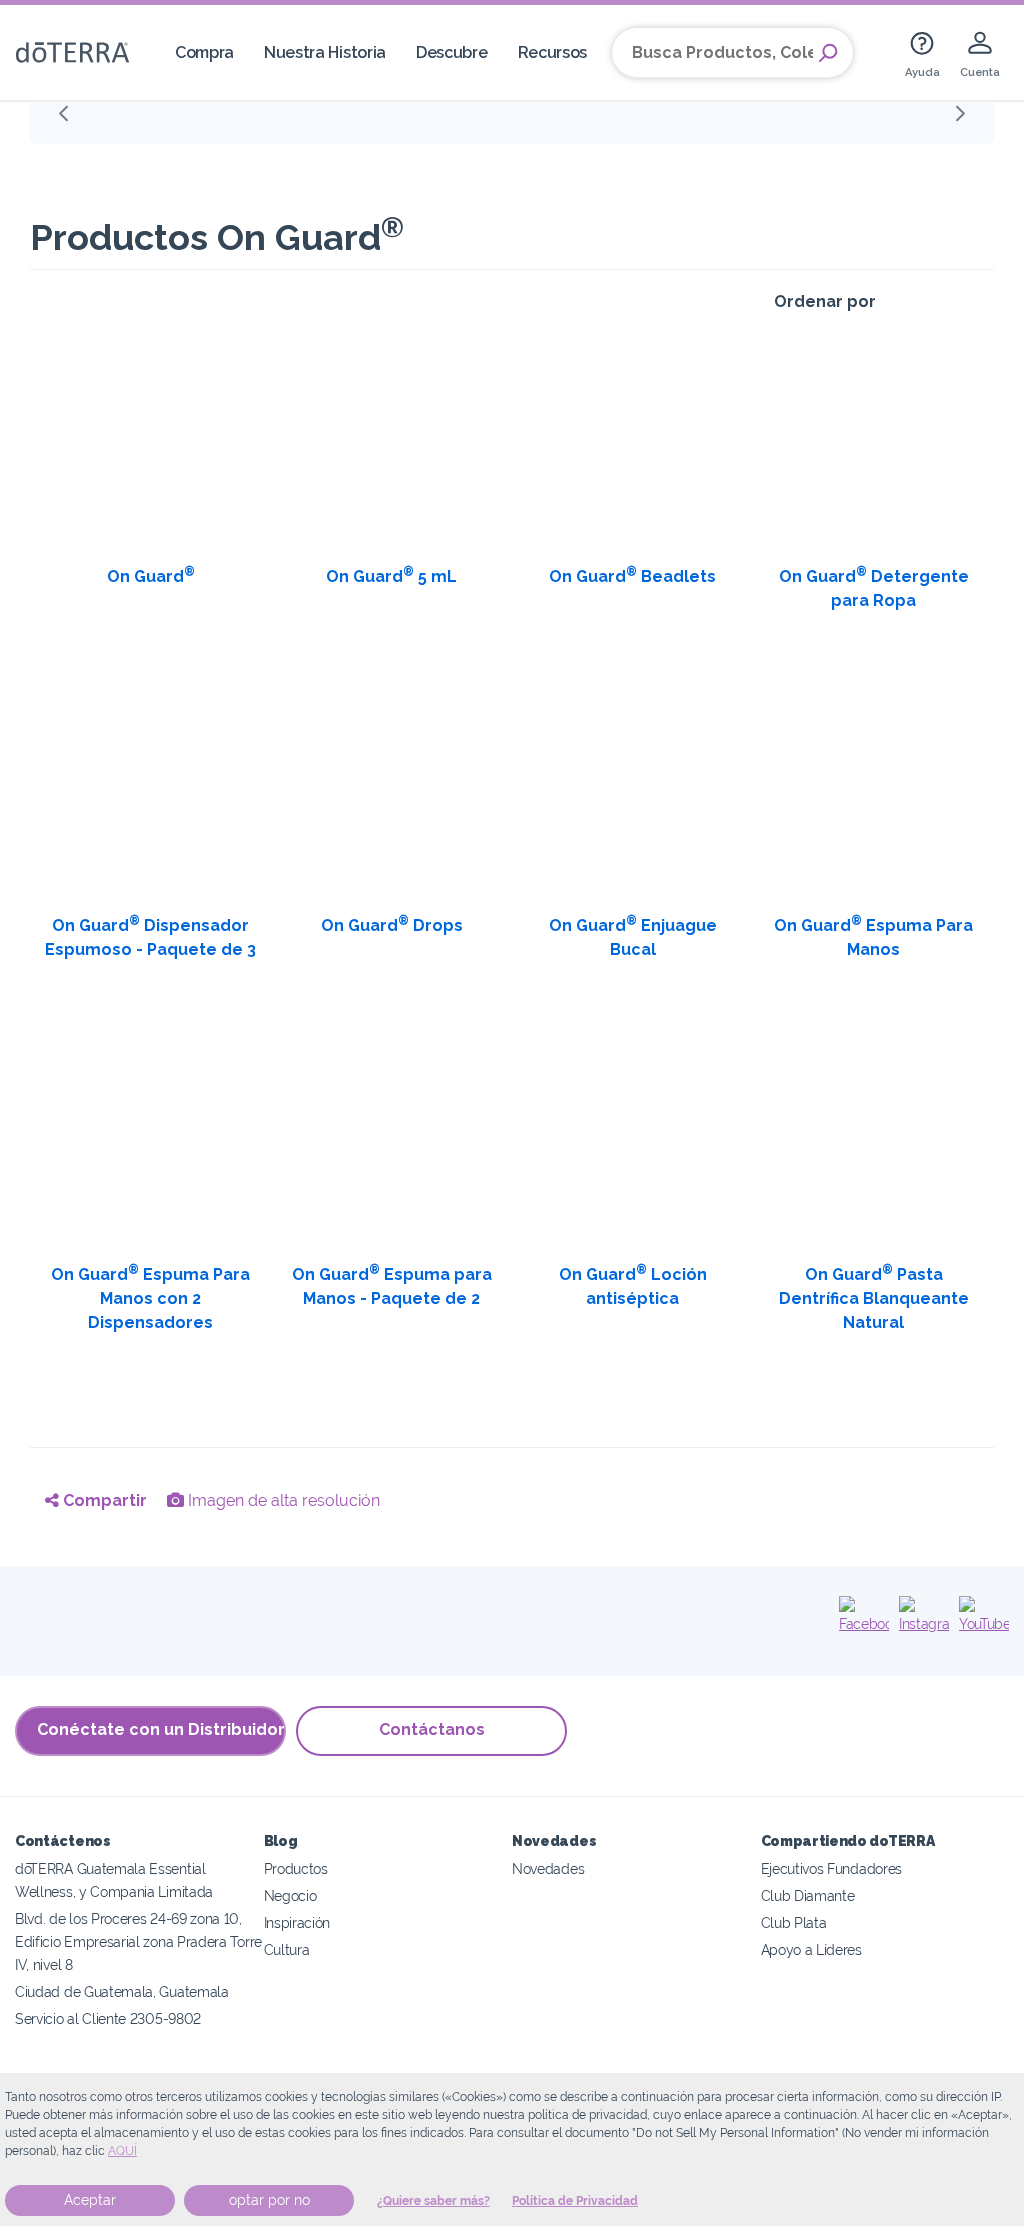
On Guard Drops (392, 924)
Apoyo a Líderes (811, 1949)
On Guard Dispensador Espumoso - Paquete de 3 (150, 936)
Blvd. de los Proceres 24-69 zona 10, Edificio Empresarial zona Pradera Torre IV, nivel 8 (138, 1941)
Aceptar (90, 2200)
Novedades (548, 1868)
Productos (296, 1868)
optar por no (269, 2200)
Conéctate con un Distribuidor (161, 1729)
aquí (122, 2151)
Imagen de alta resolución (282, 1500)
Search (828, 53)
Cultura (287, 1949)
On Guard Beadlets (632, 575)
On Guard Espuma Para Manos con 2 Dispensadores (150, 1297)
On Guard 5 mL (391, 575)
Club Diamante (808, 1895)
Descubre (452, 52)
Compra (204, 52)
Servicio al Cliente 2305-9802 (108, 2018)
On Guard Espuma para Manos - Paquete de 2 (392, 1285)
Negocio (290, 1895)
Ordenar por (825, 301)
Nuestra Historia (325, 52)
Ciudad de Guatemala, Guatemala (122, 1991)
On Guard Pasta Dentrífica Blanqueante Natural (874, 1297)
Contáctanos (432, 1729)
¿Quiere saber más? (433, 2201)
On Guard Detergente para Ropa (874, 587)
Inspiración (297, 1922)
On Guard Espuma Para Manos (873, 936)
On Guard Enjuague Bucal (633, 936)
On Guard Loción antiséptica (633, 1285)
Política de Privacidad (575, 2201)
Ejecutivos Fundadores (832, 1868)
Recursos (553, 52)
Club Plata (794, 1922)
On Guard (151, 575)
